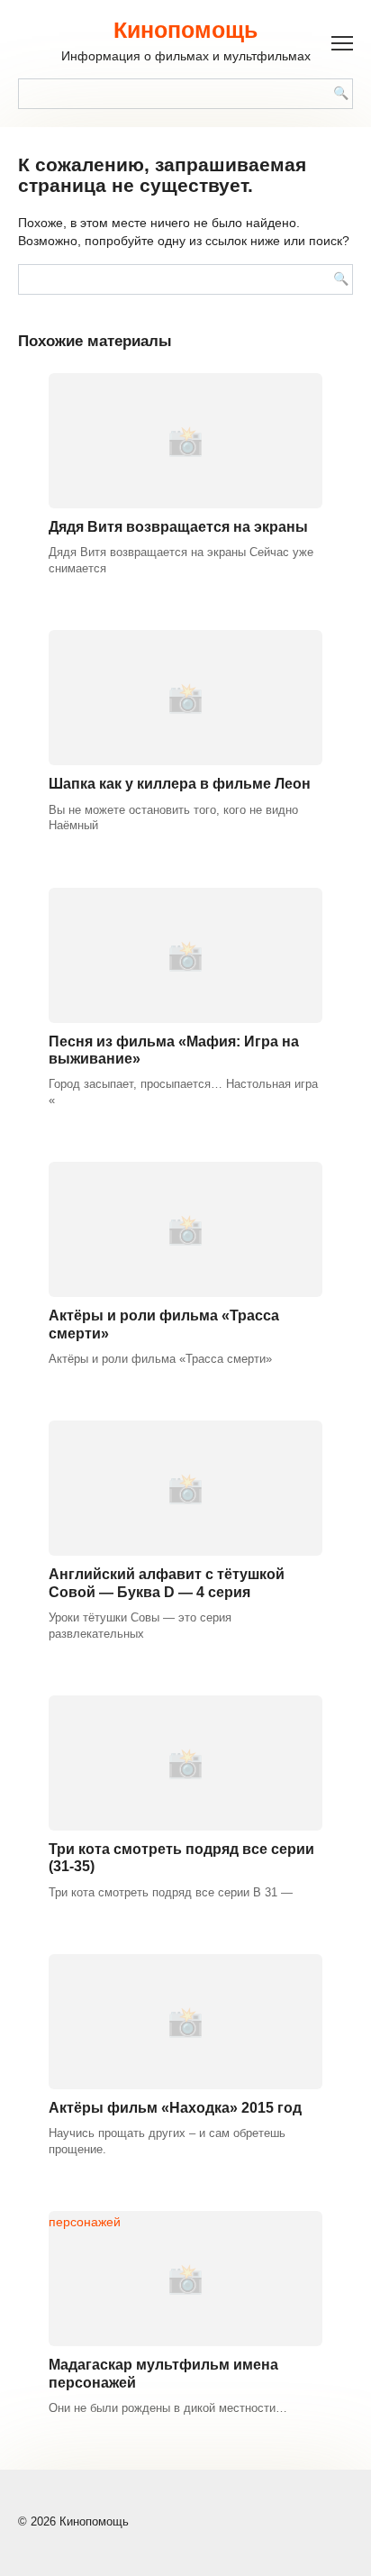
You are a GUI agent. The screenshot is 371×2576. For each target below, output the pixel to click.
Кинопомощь (185, 30)
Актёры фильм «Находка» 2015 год (175, 2108)
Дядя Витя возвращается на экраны (178, 527)
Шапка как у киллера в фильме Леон (180, 784)
